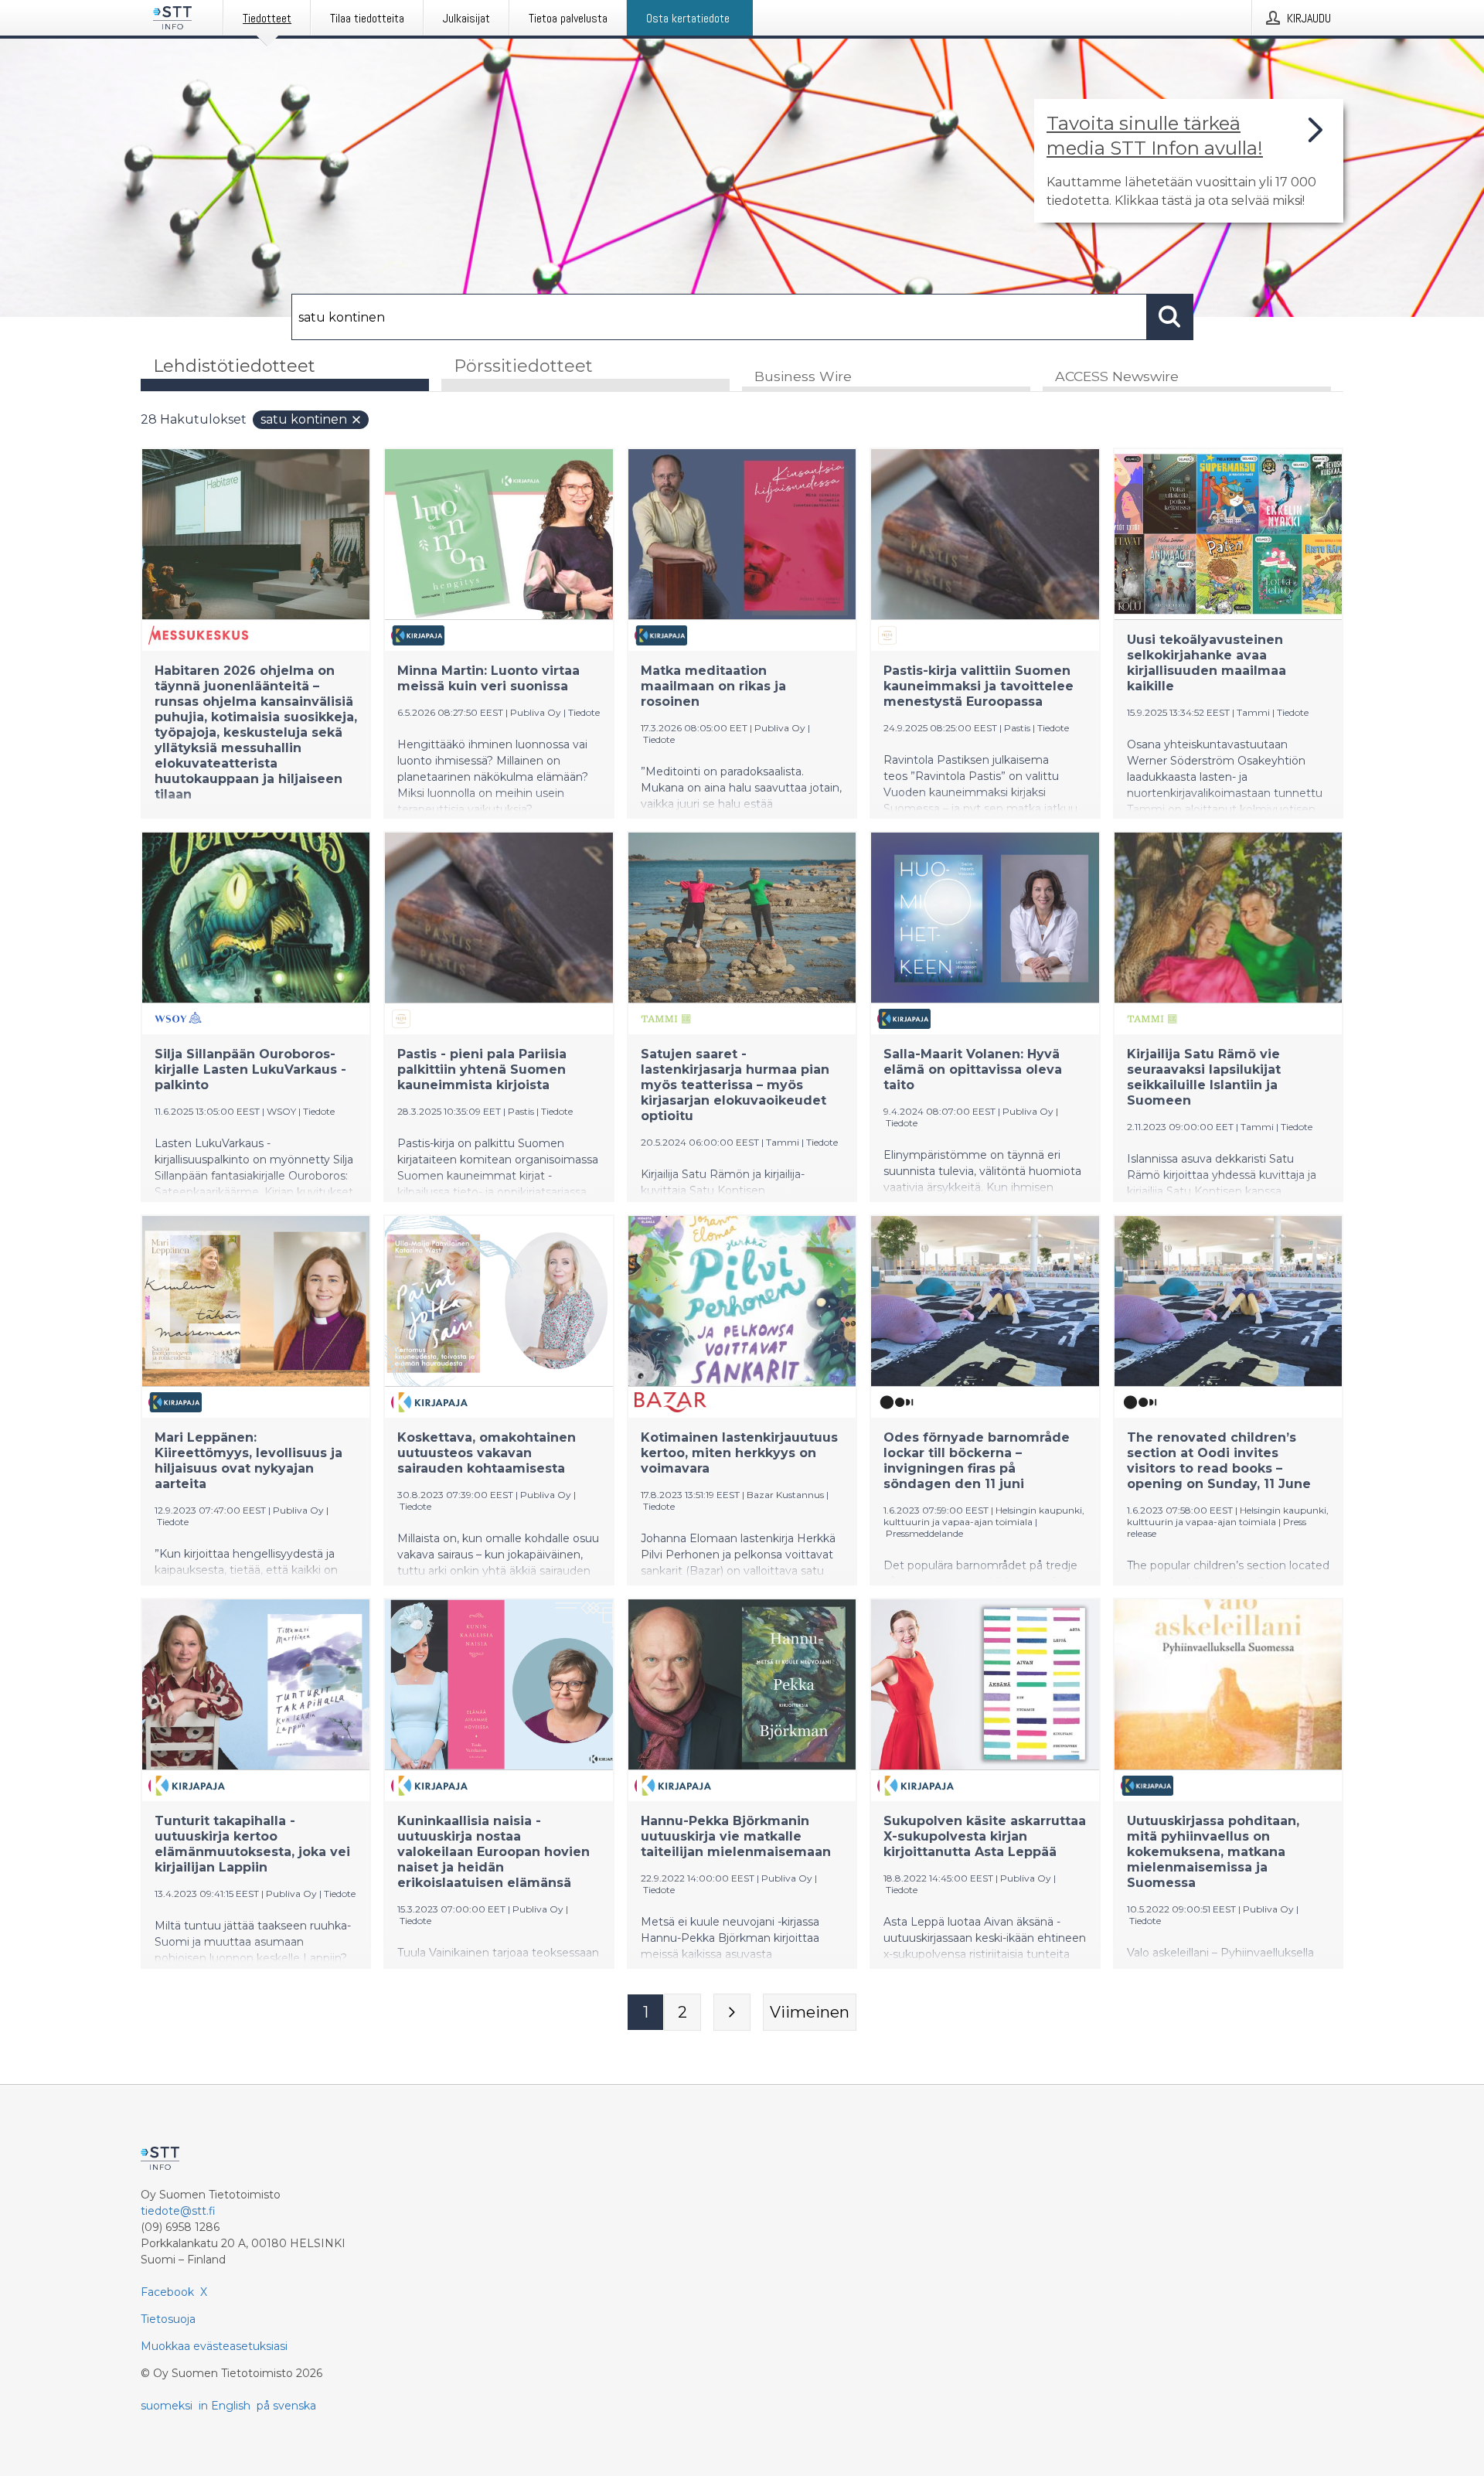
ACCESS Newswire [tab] (1117, 376)
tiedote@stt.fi (178, 2211)
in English (225, 2406)
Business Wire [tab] (803, 376)
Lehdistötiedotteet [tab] (234, 366)
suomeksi (167, 2406)
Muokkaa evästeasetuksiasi (214, 2346)
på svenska (286, 2406)
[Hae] (1170, 317)
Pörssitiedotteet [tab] (523, 366)
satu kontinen (304, 419)
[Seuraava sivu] (732, 2012)
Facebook (167, 2292)
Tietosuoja (168, 2319)
